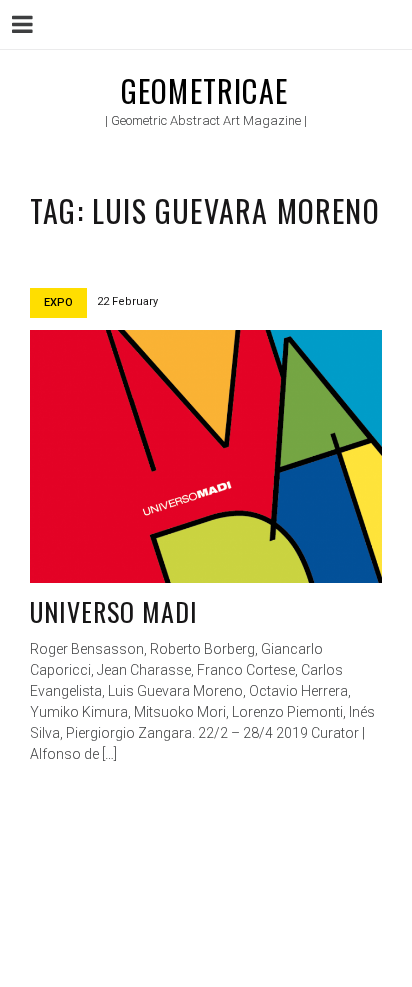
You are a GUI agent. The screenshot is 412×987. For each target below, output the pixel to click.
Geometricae (204, 90)
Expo (58, 302)
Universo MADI (114, 611)
